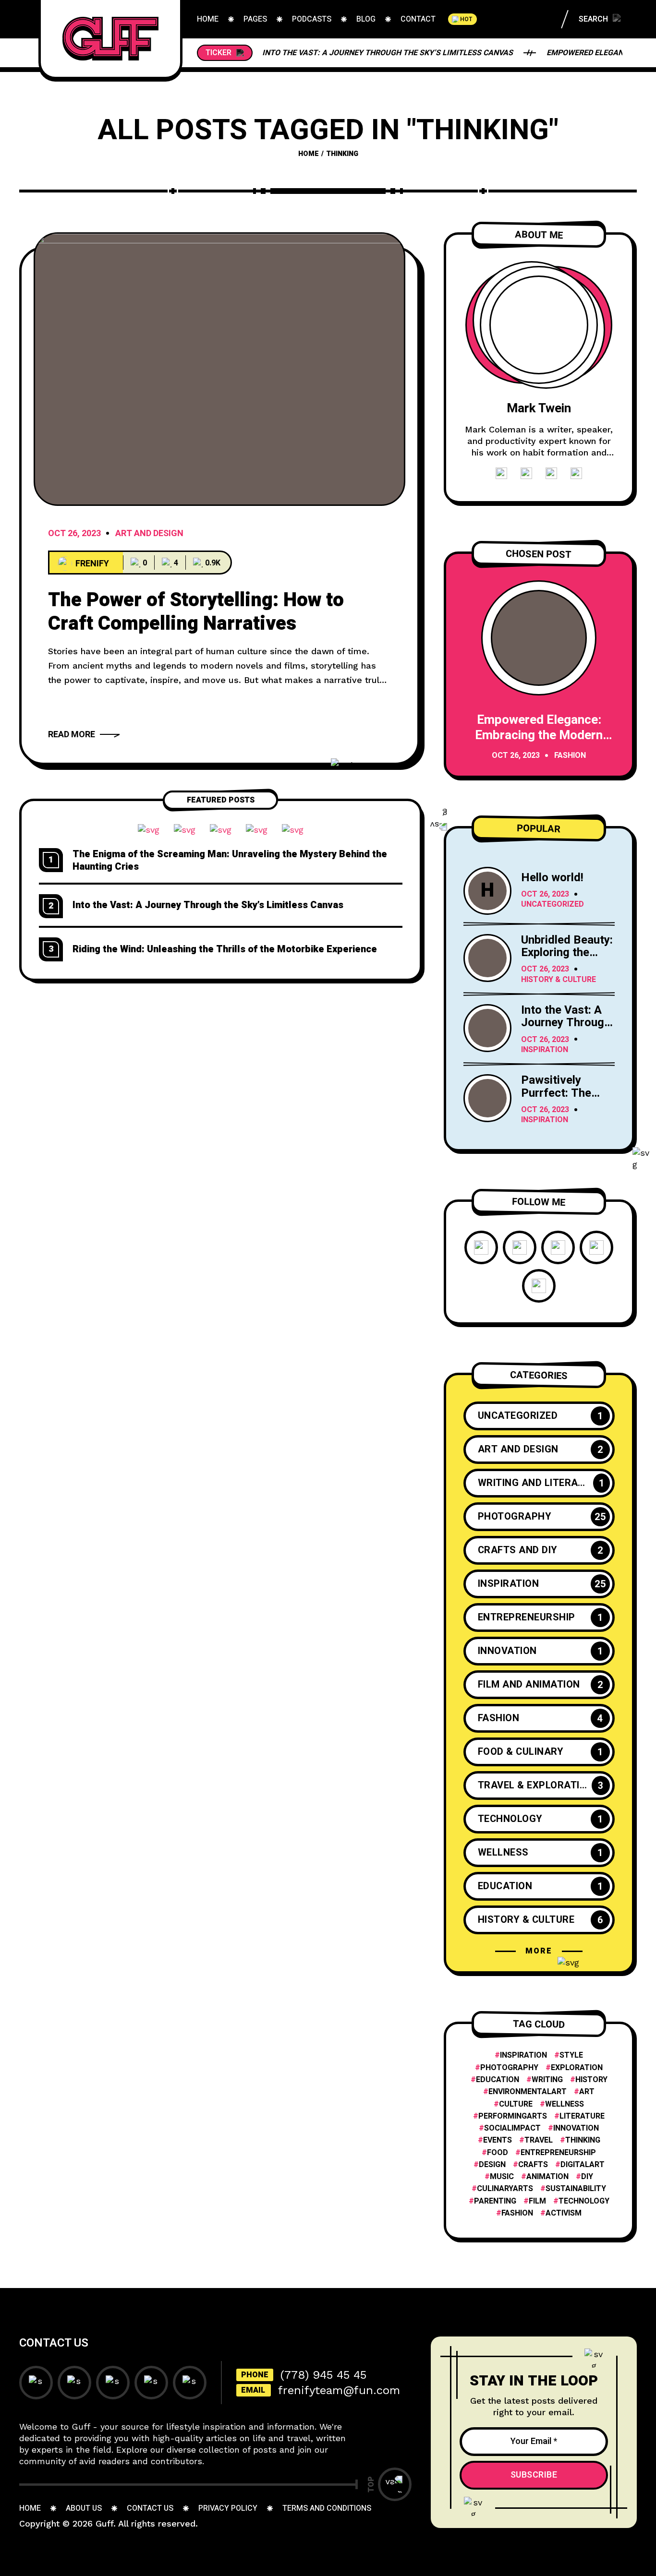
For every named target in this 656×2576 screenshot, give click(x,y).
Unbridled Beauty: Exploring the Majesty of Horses (567, 959)
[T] (219, 369)
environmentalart (528, 2092)
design (492, 2165)
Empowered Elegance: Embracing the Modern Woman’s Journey (539, 735)
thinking (583, 2140)
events (498, 2140)
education (498, 2080)
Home (309, 154)
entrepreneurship (558, 2153)
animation (547, 2177)
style (571, 2055)
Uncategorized (553, 905)
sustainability (576, 2189)
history (591, 2080)
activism (564, 2213)
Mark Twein (539, 408)
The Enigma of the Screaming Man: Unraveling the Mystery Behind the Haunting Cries (230, 860)
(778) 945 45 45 (323, 2375)
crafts (533, 2165)
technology (584, 2201)
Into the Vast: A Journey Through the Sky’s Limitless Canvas (388, 53)
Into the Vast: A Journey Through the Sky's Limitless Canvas (566, 1029)
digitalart (583, 2165)
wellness (565, 2104)
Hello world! (552, 878)
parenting (495, 2201)
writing (547, 2080)
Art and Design (149, 534)
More (539, 1951)
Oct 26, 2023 (74, 534)
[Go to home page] (110, 38)
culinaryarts (505, 2189)
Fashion (570, 756)
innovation (576, 2128)
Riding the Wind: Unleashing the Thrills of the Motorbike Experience (225, 949)
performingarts (513, 2116)
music (502, 2177)
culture (516, 2104)
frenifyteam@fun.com (339, 2390)
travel (539, 2140)
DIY (587, 2177)
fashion (517, 2213)
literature (582, 2116)
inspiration (523, 2055)
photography (509, 2068)
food (498, 2153)
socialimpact (512, 2128)
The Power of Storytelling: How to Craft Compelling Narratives (196, 612)
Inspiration (545, 1050)
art (587, 2092)
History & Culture (559, 980)
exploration (577, 2068)
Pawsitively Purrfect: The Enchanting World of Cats (567, 1099)
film (537, 2201)
